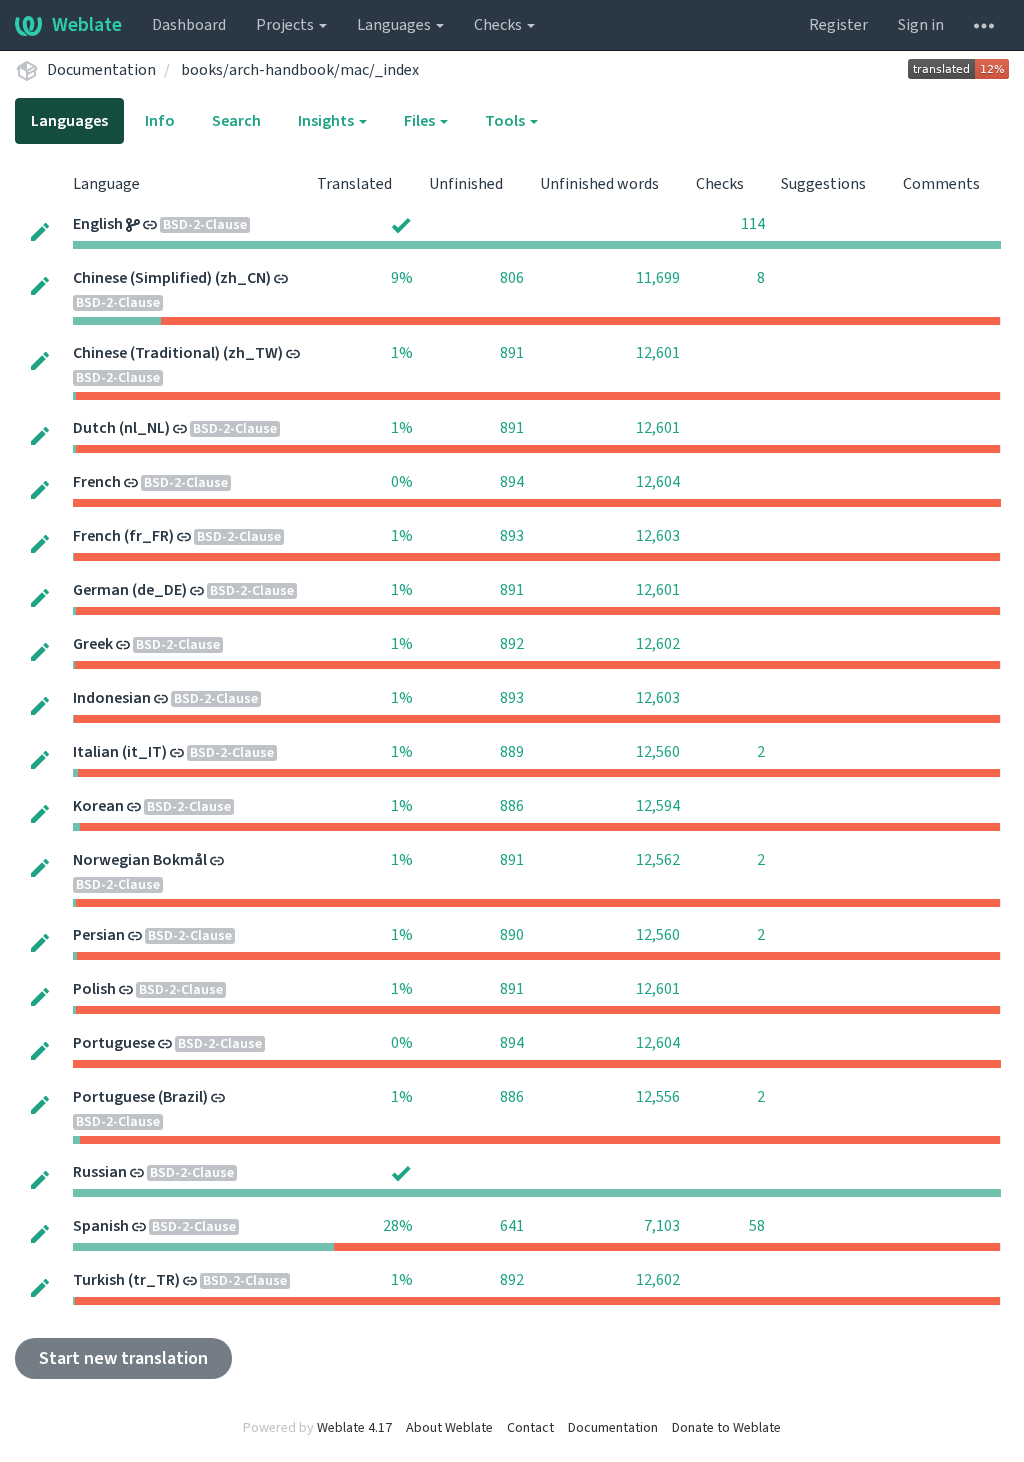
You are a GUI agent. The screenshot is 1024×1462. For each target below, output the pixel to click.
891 (512, 353)
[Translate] (40, 231)
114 (753, 224)
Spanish (101, 1226)
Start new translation (123, 1358)
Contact (530, 1428)
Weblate (87, 25)
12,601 (658, 353)
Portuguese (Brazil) (140, 1097)
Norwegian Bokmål (140, 860)
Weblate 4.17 (354, 1428)
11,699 (658, 278)
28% (398, 1226)
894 (512, 482)
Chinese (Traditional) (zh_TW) (178, 353)
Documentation (101, 70)
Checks (499, 25)
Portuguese (114, 1043)
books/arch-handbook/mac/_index (300, 70)
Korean (98, 806)
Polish (94, 989)
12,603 (658, 536)
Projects (286, 25)
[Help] (984, 25)
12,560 (658, 752)
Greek (93, 644)
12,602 (658, 644)
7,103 (662, 1226)
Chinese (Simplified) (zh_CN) (172, 278)
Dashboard (189, 25)
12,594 (658, 806)
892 (512, 644)
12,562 (658, 860)
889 (512, 752)
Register (838, 25)
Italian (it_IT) (120, 752)
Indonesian (112, 698)
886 (512, 806)
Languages (395, 25)
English (98, 224)
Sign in (921, 25)
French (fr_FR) (123, 536)
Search (236, 121)
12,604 (658, 482)
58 (757, 1226)
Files (421, 121)
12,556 (658, 1097)
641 (512, 1226)
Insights (327, 121)
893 (512, 536)
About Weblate (449, 1428)
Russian (100, 1172)
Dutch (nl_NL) (121, 428)
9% (402, 278)
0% (402, 482)
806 (512, 278)
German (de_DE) (130, 590)
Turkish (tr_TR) (126, 1280)
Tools (506, 121)
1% (402, 353)
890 (512, 935)
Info (160, 121)
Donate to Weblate (726, 1428)
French (97, 482)
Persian (99, 935)
